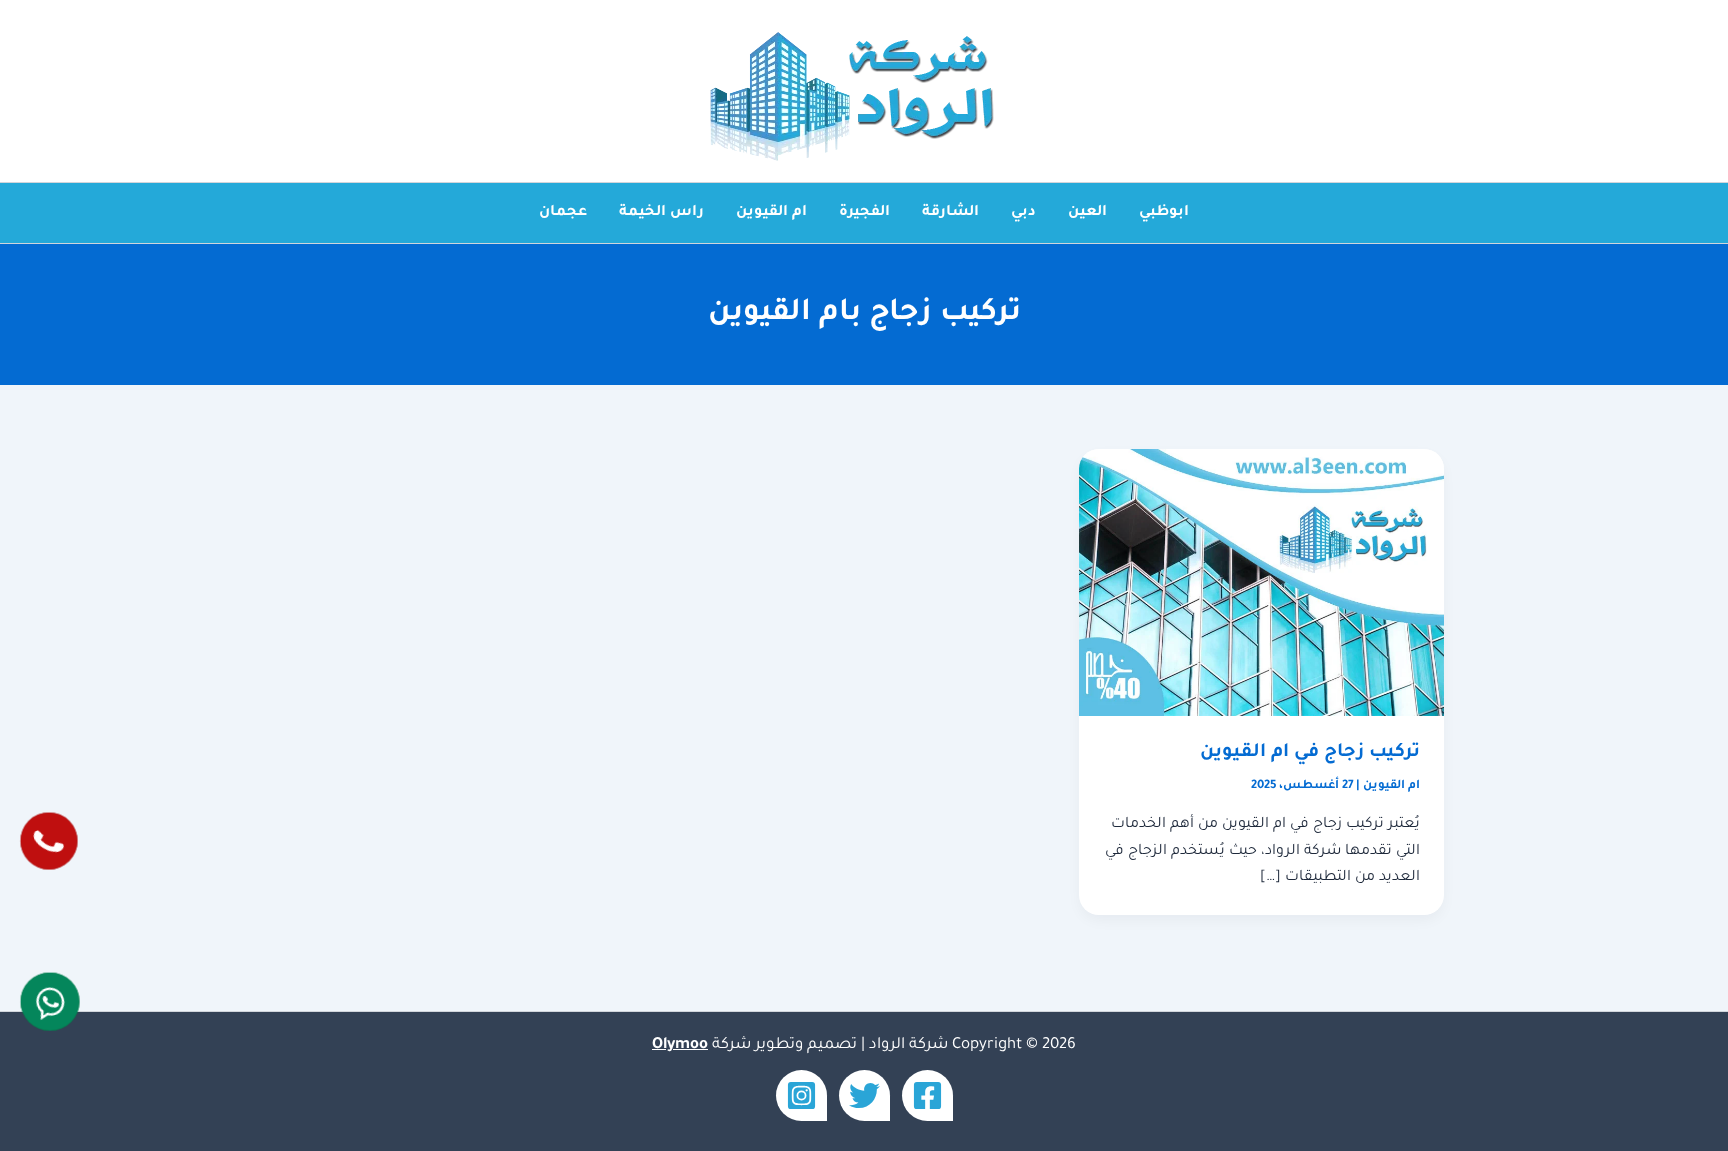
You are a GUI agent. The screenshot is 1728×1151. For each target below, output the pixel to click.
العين (1087, 213)
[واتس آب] (50, 1001)
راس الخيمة (661, 213)
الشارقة (950, 213)
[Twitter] (864, 1095)
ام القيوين (771, 213)
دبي (1023, 213)
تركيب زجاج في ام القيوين (1310, 753)
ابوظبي (1164, 213)
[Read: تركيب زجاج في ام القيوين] (1261, 584)
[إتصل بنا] (49, 841)
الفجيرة (864, 213)
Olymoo (680, 1045)
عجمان (563, 213)
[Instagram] (801, 1095)
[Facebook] (927, 1095)
